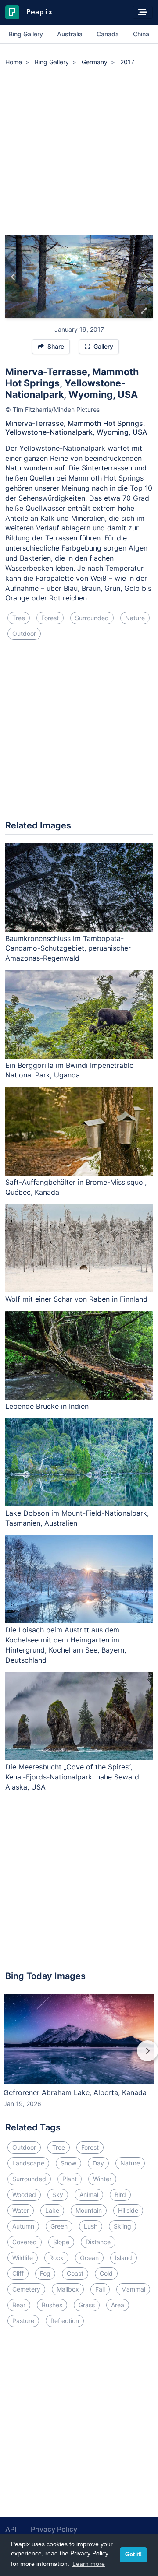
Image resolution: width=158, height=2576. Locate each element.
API (11, 2529)
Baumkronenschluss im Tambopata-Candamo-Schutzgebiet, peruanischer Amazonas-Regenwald (68, 948)
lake (52, 2210)
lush (91, 2226)
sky (58, 2195)
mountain (89, 2210)
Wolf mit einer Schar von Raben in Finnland (76, 1299)
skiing (122, 2226)
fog (45, 2273)
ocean (89, 2258)
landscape (28, 2163)
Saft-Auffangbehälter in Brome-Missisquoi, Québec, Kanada (76, 1187)
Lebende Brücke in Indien (47, 1406)
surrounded (92, 618)
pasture (23, 2321)
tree (19, 618)
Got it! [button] (133, 2555)
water (21, 2210)
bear (19, 2305)
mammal (133, 2289)
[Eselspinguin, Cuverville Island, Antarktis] (145, 277)
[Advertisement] (79, 152)
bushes (52, 2305)
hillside (128, 2210)
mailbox (68, 2289)
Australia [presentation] (70, 34)
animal (89, 2195)
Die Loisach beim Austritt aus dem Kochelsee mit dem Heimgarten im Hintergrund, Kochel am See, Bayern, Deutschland (66, 1645)
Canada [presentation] (108, 34)
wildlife (23, 2258)
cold (106, 2273)
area (118, 2305)
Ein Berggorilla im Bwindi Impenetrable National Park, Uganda (69, 1070)
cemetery (26, 2289)
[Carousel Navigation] (79, 2057)
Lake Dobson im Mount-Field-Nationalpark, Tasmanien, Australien (77, 1518)
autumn (23, 2226)
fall (100, 2289)
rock (56, 2258)
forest (50, 618)
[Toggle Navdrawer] (143, 12)
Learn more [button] (89, 2564)
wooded (24, 2195)
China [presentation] (141, 34)
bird (120, 2195)
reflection (65, 2321)
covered (25, 2242)
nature (135, 618)
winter (102, 2179)
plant (70, 2179)
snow (68, 2163)
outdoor (24, 633)
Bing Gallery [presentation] (26, 34)
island (124, 2258)
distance (98, 2242)
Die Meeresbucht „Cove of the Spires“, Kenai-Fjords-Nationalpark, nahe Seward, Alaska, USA (73, 1777)
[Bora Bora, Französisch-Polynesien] (13, 277)
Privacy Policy (54, 2529)
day (98, 2163)
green (59, 2226)
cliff (18, 2273)
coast (75, 2273)
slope (61, 2242)
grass (87, 2305)
